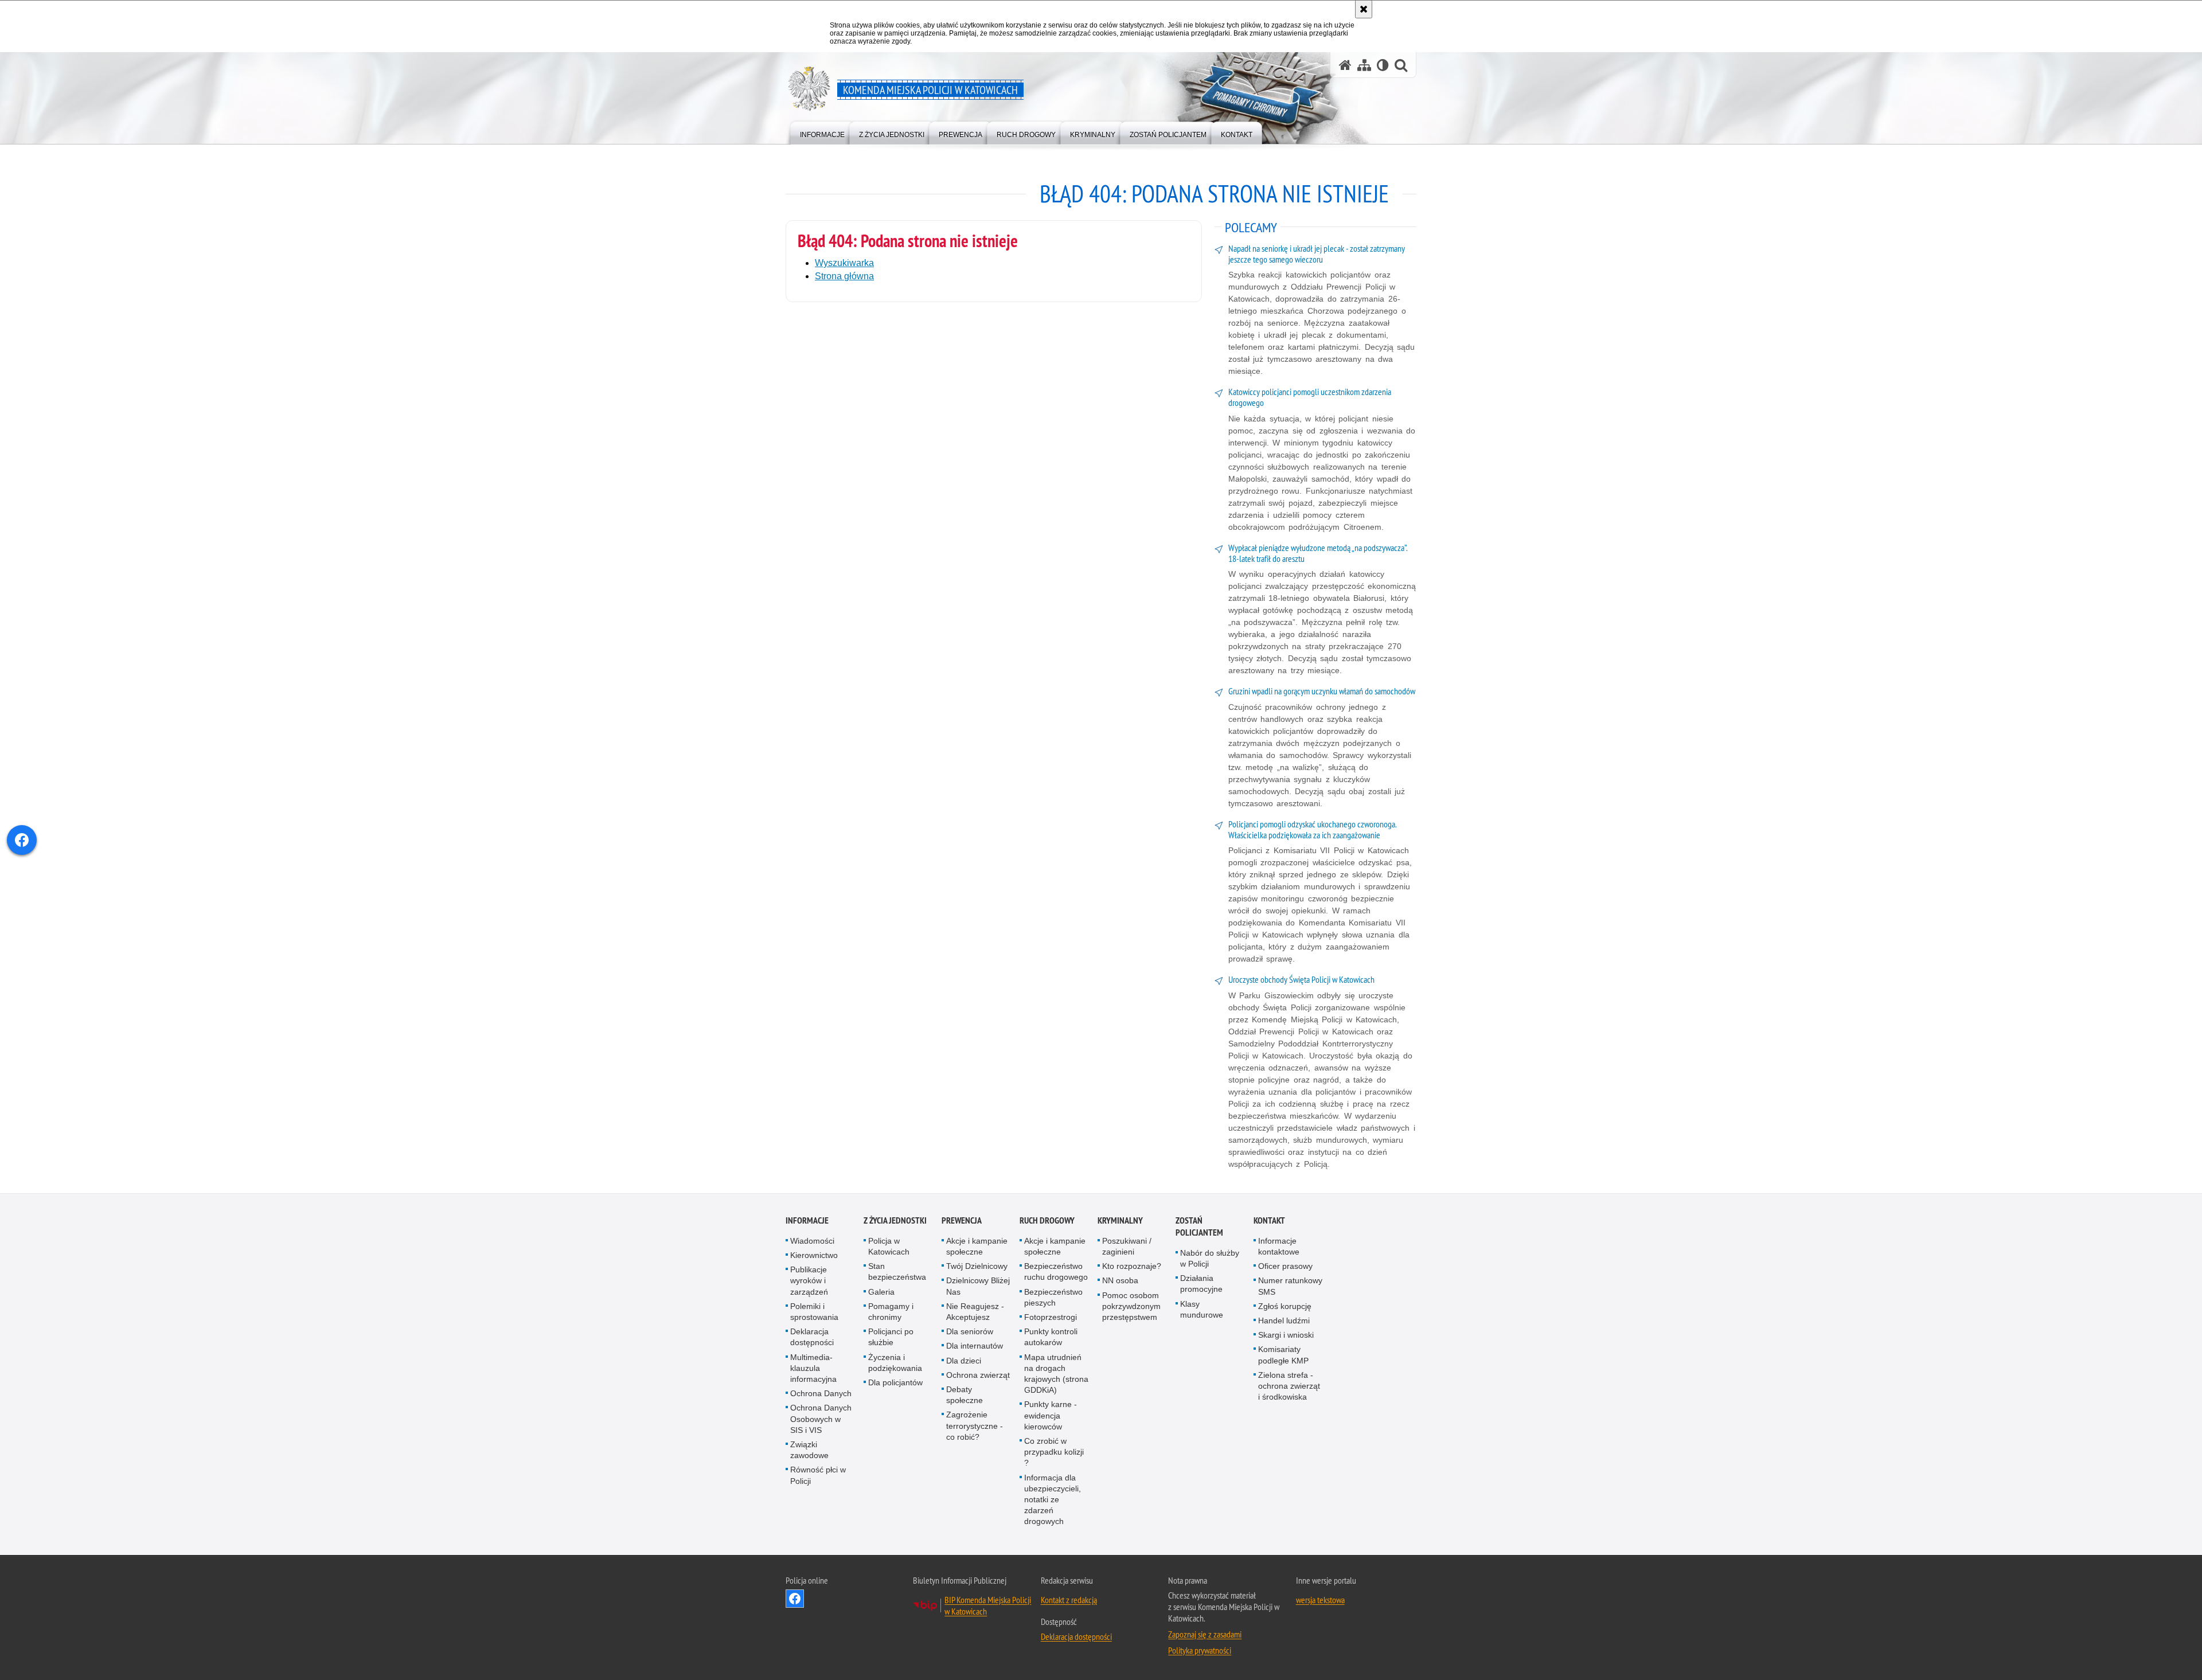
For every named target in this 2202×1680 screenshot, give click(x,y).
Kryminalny (1120, 1220)
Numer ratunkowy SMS (1290, 1286)
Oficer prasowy (1285, 1266)
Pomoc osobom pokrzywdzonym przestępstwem (1131, 1306)
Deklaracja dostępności (812, 1337)
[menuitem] (822, 132)
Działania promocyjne (1201, 1284)
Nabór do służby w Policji (1210, 1258)
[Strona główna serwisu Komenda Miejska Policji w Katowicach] (1345, 65)
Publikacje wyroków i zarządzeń (809, 1280)
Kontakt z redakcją (1069, 1600)
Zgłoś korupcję (1285, 1306)
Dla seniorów (970, 1331)
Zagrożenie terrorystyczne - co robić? (975, 1425)
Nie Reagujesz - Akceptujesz (975, 1312)
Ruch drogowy (1047, 1220)
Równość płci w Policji (818, 1475)
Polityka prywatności (1200, 1650)
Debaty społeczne (965, 1395)
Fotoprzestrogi (1051, 1317)
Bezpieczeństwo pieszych (1053, 1297)
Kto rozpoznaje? (1132, 1266)
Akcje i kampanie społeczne (977, 1246)
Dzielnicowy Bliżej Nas (978, 1286)
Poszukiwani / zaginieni (1127, 1246)
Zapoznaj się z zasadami (1205, 1634)
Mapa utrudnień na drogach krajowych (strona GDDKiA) (1056, 1374)
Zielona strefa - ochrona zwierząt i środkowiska (1289, 1386)
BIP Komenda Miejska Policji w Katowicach (988, 1605)
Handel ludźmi (1284, 1320)
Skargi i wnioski (1286, 1335)
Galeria (881, 1292)
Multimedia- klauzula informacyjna (813, 1368)
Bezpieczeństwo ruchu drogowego (1056, 1271)
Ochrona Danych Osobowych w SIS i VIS (821, 1419)
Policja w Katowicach (889, 1246)
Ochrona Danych (821, 1393)
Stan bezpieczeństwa (897, 1271)
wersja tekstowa (1320, 1600)
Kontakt (1269, 1220)
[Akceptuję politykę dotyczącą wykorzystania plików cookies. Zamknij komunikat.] (1364, 9)
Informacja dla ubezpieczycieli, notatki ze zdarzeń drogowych (1053, 1500)
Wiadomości (812, 1241)
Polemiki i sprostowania (814, 1312)
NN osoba (1120, 1280)
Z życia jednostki (895, 1220)
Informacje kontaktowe (1279, 1246)
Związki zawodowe (809, 1450)
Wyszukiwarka (844, 263)
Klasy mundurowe (1202, 1309)
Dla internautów (975, 1346)
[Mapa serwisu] (1364, 65)
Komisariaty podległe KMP (1283, 1355)
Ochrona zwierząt (978, 1375)
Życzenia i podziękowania (895, 1363)
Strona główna (844, 276)
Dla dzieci (964, 1361)
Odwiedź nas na (795, 1599)
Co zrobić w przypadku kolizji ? (1054, 1452)
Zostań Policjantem (1199, 1226)
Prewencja (962, 1220)
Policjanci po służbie (891, 1337)
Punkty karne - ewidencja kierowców (1051, 1415)
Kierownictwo (814, 1255)
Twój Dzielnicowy (977, 1266)
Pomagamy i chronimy (891, 1312)
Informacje (807, 1220)
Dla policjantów (895, 1382)
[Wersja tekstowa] (1383, 65)
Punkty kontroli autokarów (1051, 1337)
